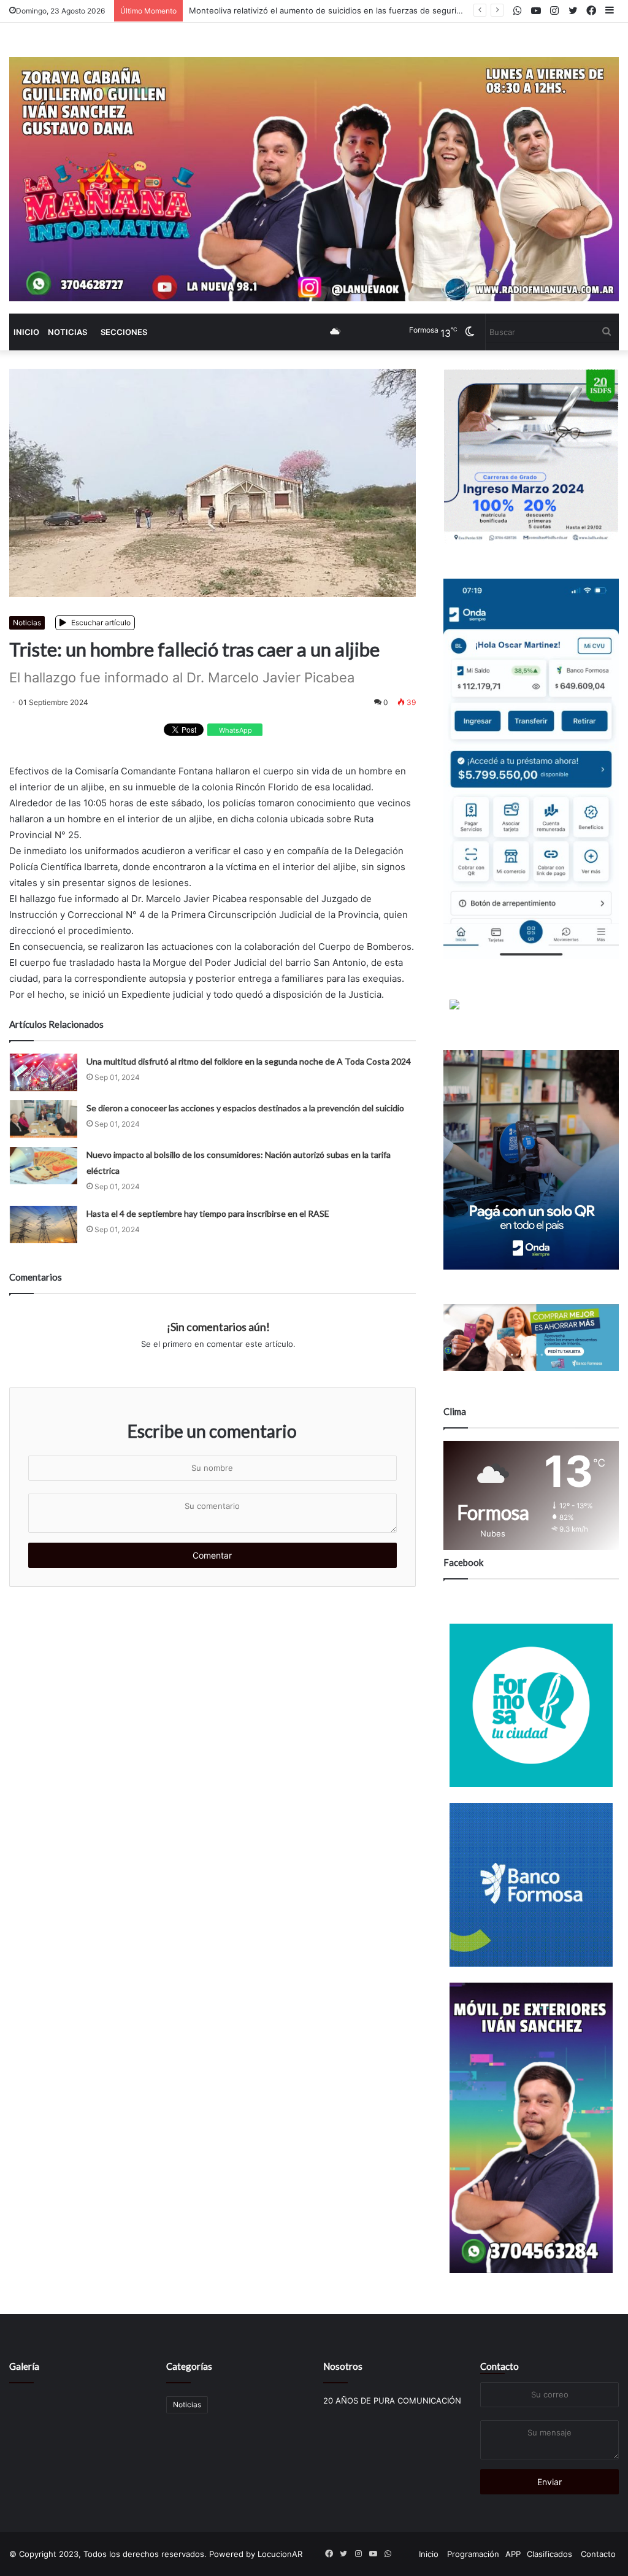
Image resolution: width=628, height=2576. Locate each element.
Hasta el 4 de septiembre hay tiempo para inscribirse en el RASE (208, 1213)
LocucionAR (280, 2554)
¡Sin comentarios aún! (218, 1327)
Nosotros (343, 2366)
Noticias (67, 332)
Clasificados (549, 2554)
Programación (473, 2554)
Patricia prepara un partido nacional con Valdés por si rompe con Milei (322, 10)
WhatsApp (235, 730)
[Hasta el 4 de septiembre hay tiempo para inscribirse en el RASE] (44, 1224)
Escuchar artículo (100, 623)
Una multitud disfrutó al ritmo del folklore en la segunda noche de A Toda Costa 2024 (249, 1061)
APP (513, 2554)
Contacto (500, 2366)
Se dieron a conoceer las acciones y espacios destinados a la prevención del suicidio (245, 1108)
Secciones (124, 332)
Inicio (26, 332)
